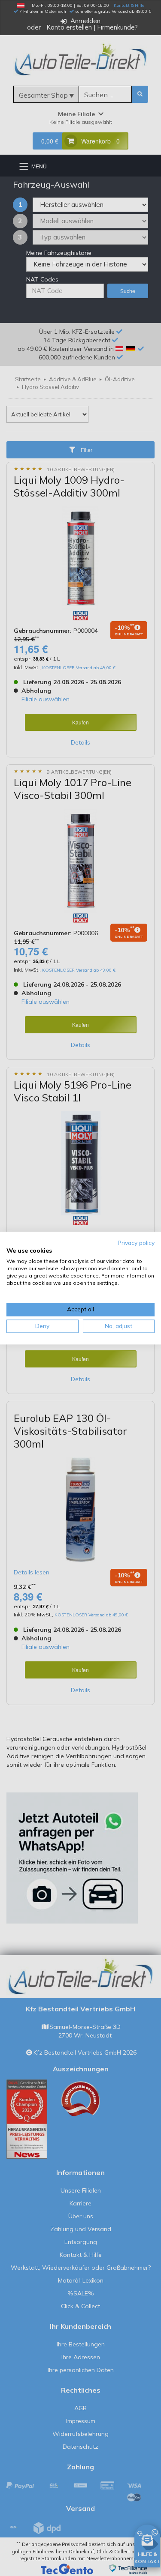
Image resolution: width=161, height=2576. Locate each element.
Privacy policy (136, 1243)
